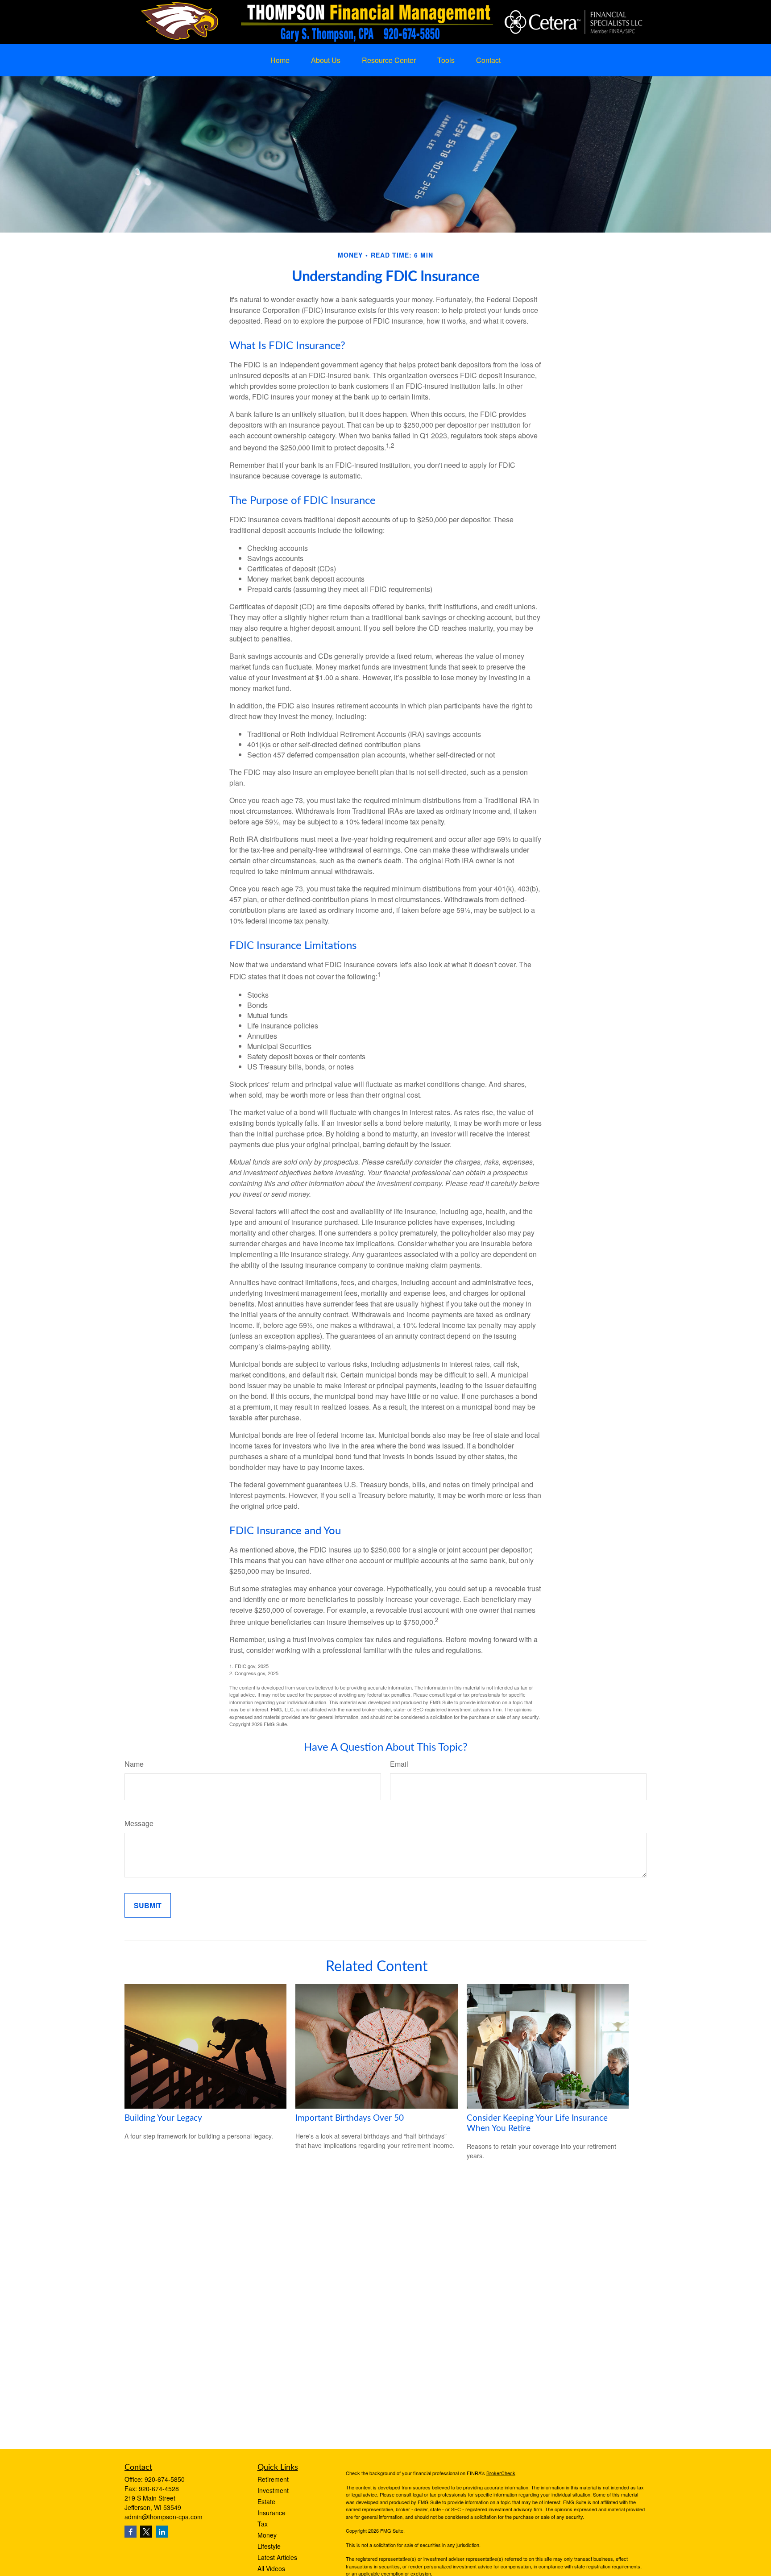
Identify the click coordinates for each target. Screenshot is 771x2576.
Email (399, 1764)
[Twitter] (146, 2532)
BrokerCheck (501, 2473)
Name (134, 1764)
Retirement (273, 2479)
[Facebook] (131, 2532)
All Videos (271, 2568)
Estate (266, 2501)
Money (267, 2535)
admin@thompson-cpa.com (164, 2517)
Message (139, 1823)
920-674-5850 (165, 2479)
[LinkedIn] (162, 2532)
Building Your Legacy (163, 2118)
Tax (263, 2524)
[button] (280, 60)
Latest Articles (277, 2557)
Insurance (272, 2513)
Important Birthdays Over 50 (350, 2118)
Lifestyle (269, 2546)
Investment (273, 2490)
